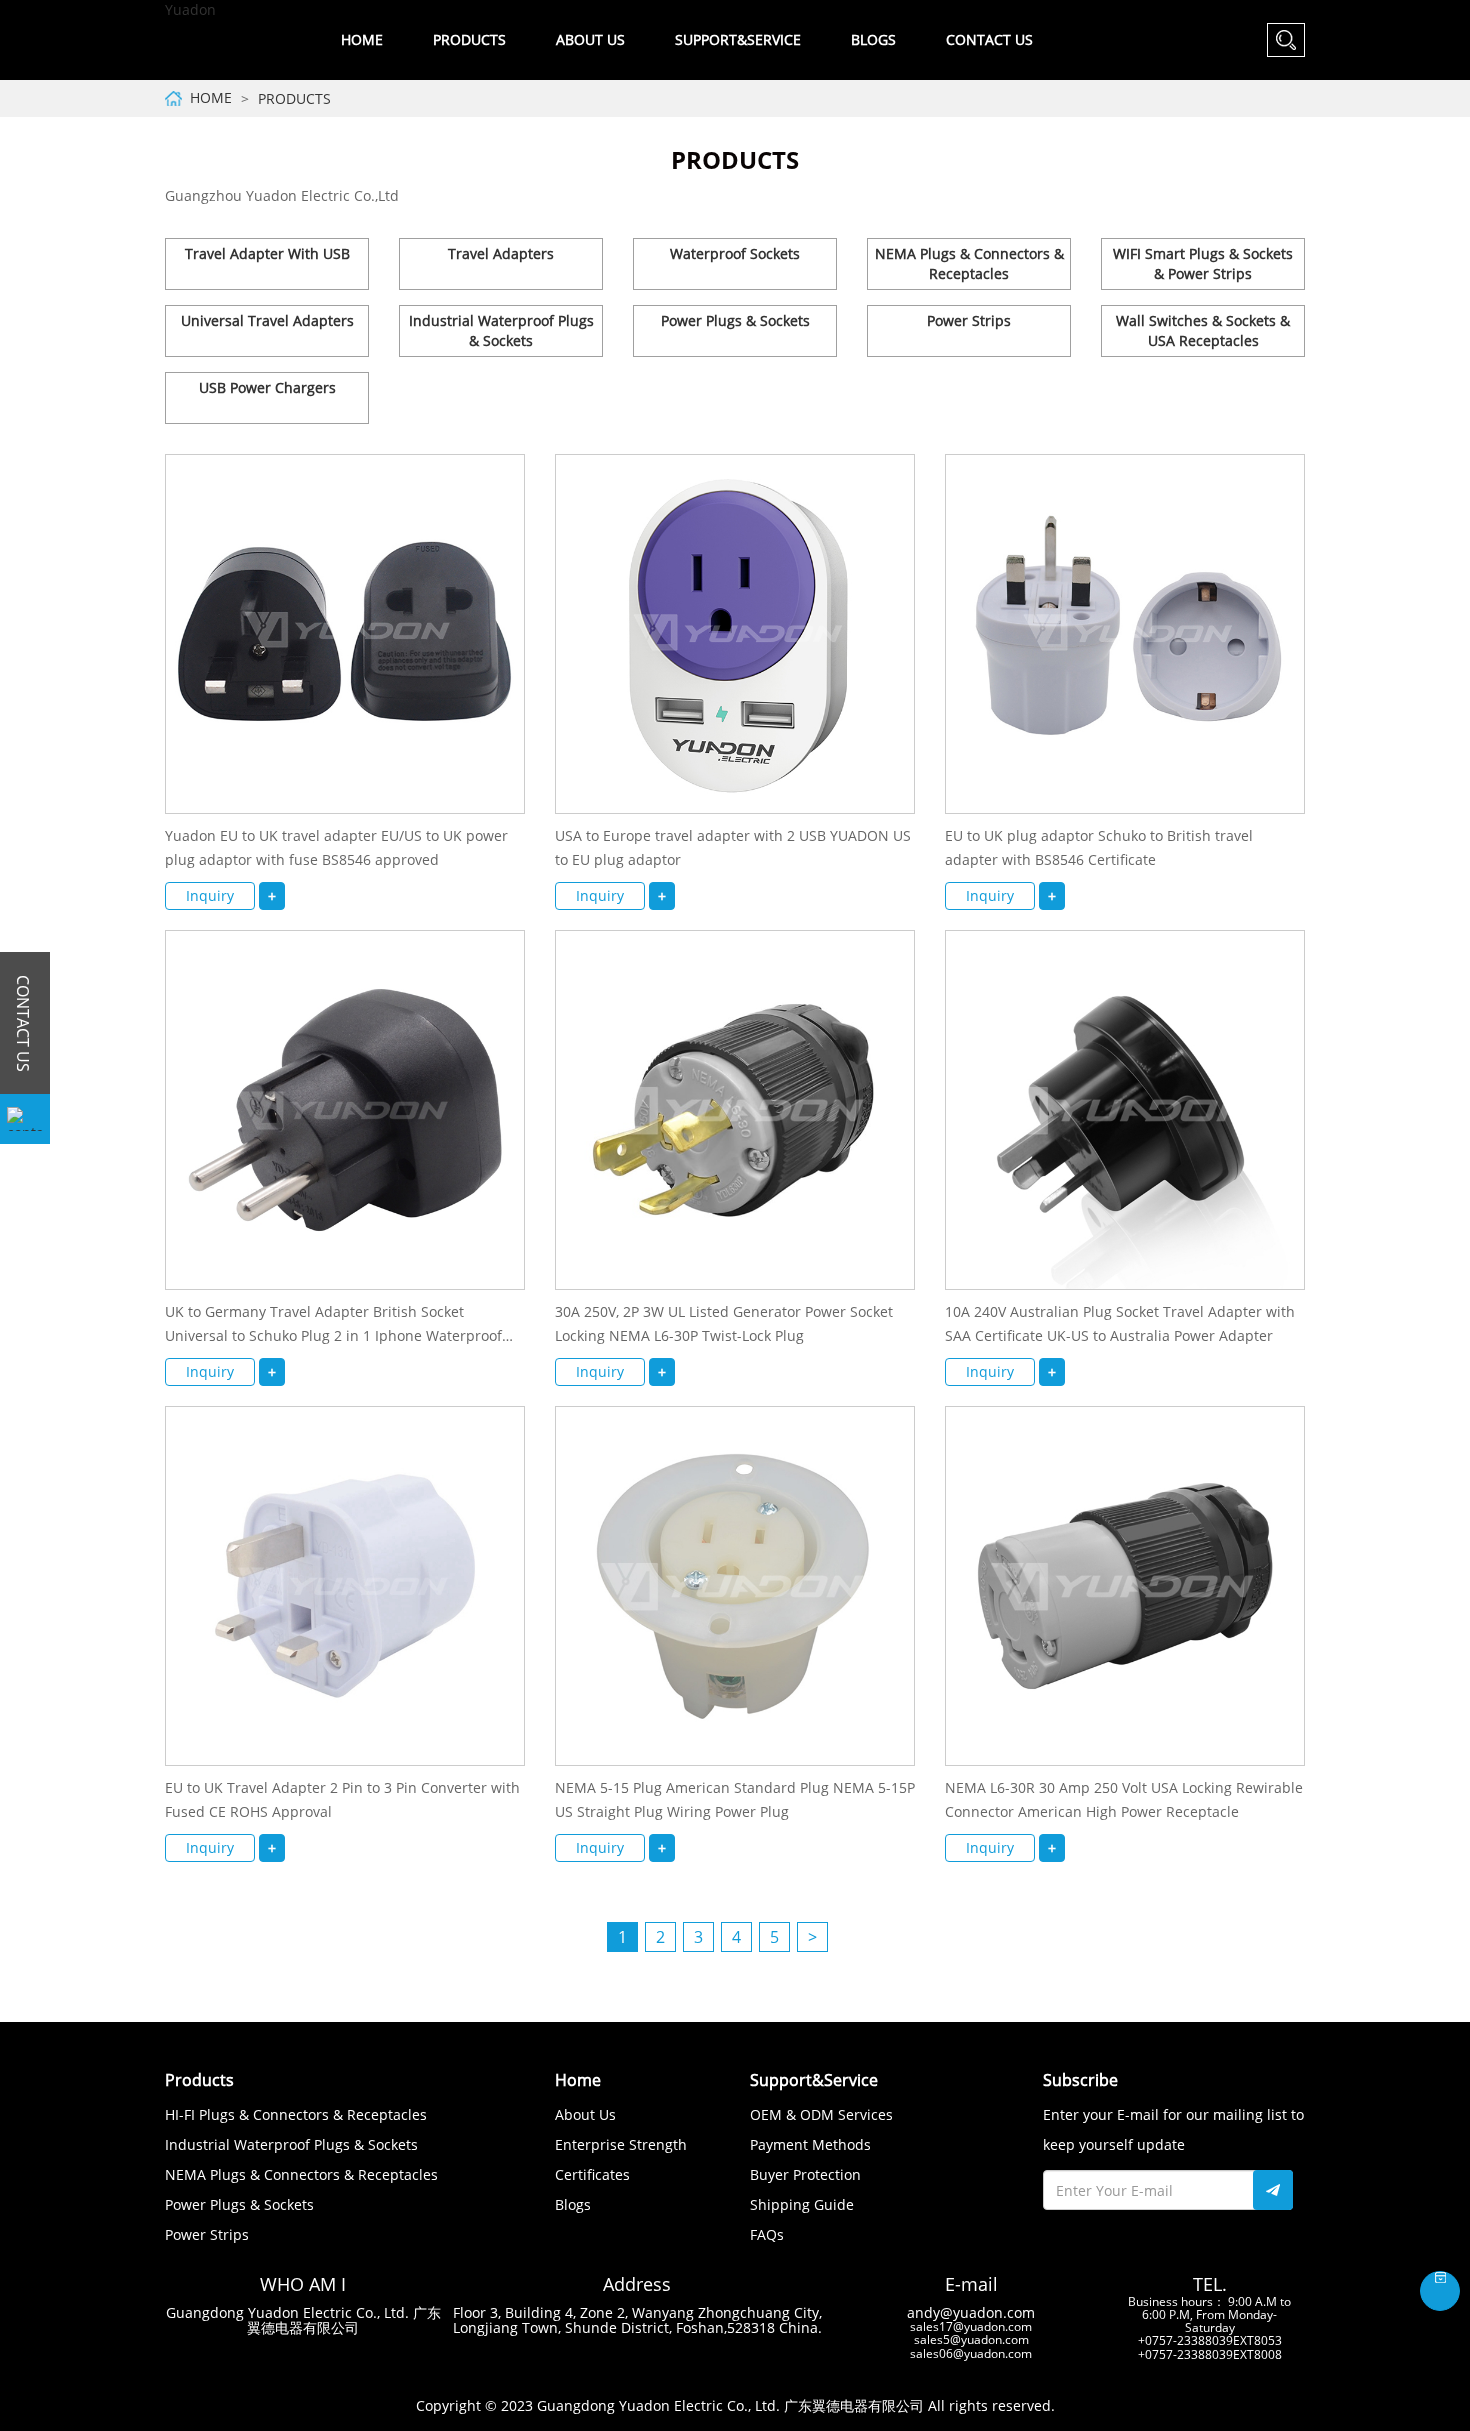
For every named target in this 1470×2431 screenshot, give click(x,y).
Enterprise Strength (621, 2144)
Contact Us (989, 39)
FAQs (767, 2234)
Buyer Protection (805, 2174)
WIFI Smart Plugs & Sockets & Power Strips (1203, 263)
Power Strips (969, 320)
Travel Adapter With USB (267, 253)
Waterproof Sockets (735, 253)
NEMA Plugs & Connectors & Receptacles (969, 263)
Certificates (592, 2174)
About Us (585, 2114)
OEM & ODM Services (821, 2114)
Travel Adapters (501, 253)
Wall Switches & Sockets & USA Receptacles (1203, 330)
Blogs (873, 39)
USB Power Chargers (267, 387)
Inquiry (210, 895)
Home (362, 39)
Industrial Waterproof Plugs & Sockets (501, 330)
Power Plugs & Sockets (735, 320)
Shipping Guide (802, 2204)
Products (294, 98)
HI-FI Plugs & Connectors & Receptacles (296, 2114)
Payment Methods (810, 2144)
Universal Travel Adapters (267, 320)
